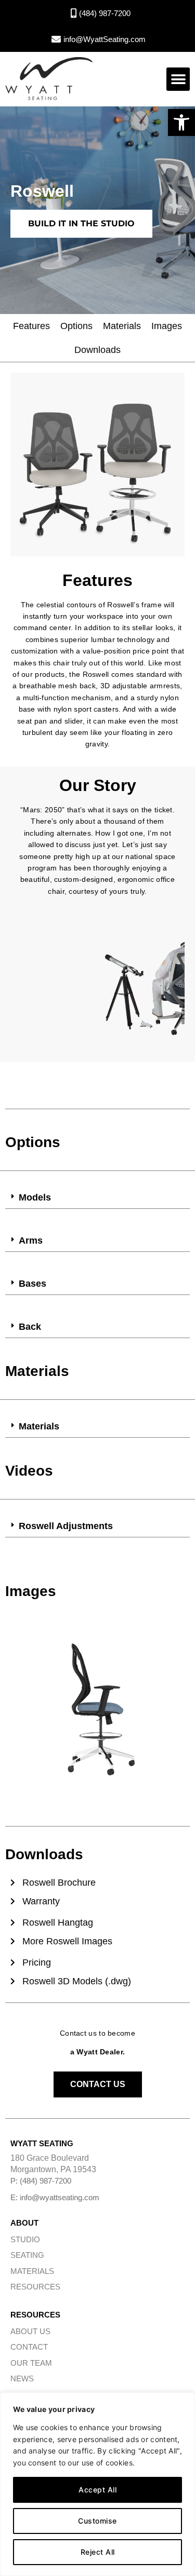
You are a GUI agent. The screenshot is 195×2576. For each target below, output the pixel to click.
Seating (27, 2255)
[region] (97, 2484)
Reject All (98, 2552)
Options (76, 326)
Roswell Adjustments (66, 1526)
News (22, 2379)
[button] (181, 122)
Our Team (31, 2363)
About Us (30, 2331)
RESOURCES (35, 2287)
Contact (29, 2347)
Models (35, 1197)
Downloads (97, 350)
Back (30, 1327)
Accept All (97, 2490)
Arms (31, 1241)
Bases (32, 1284)
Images (167, 326)
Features (31, 326)
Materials (122, 326)
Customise (97, 2521)
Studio (25, 2239)
